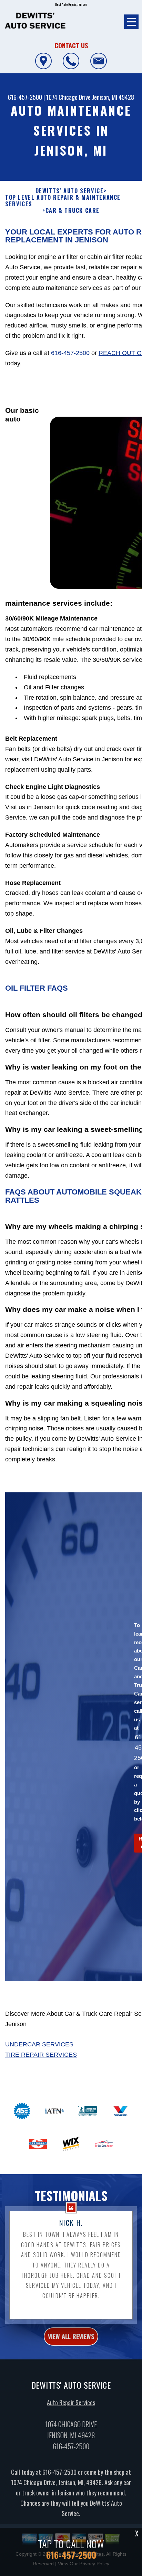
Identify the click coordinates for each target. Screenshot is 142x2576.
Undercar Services (39, 2044)
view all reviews (71, 2336)
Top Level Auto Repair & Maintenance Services (63, 201)
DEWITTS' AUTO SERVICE (70, 191)
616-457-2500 (25, 97)
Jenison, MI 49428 (113, 97)
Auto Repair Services (71, 2402)
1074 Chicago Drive (68, 97)
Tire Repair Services (41, 2055)
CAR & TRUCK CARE (73, 211)
